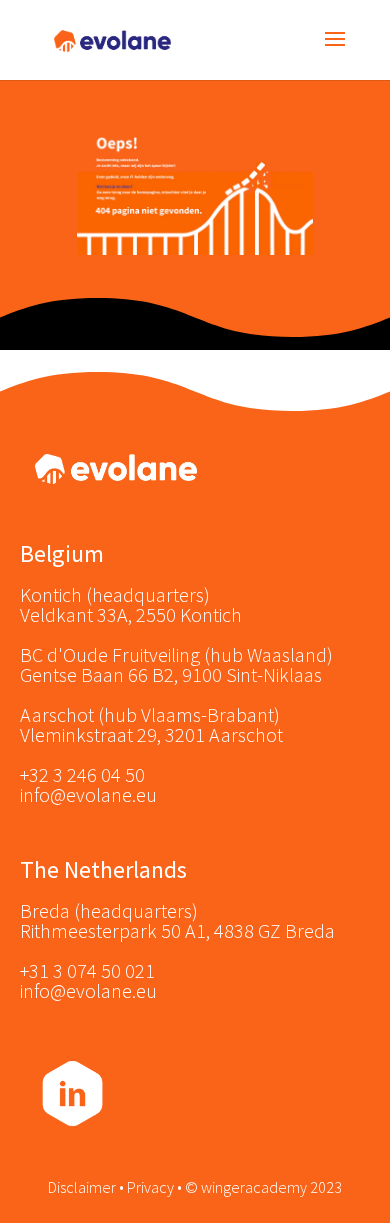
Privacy (150, 1187)
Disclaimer (82, 1187)
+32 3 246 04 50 (82, 774)
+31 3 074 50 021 (87, 970)
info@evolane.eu (88, 794)
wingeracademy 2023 (271, 1187)
